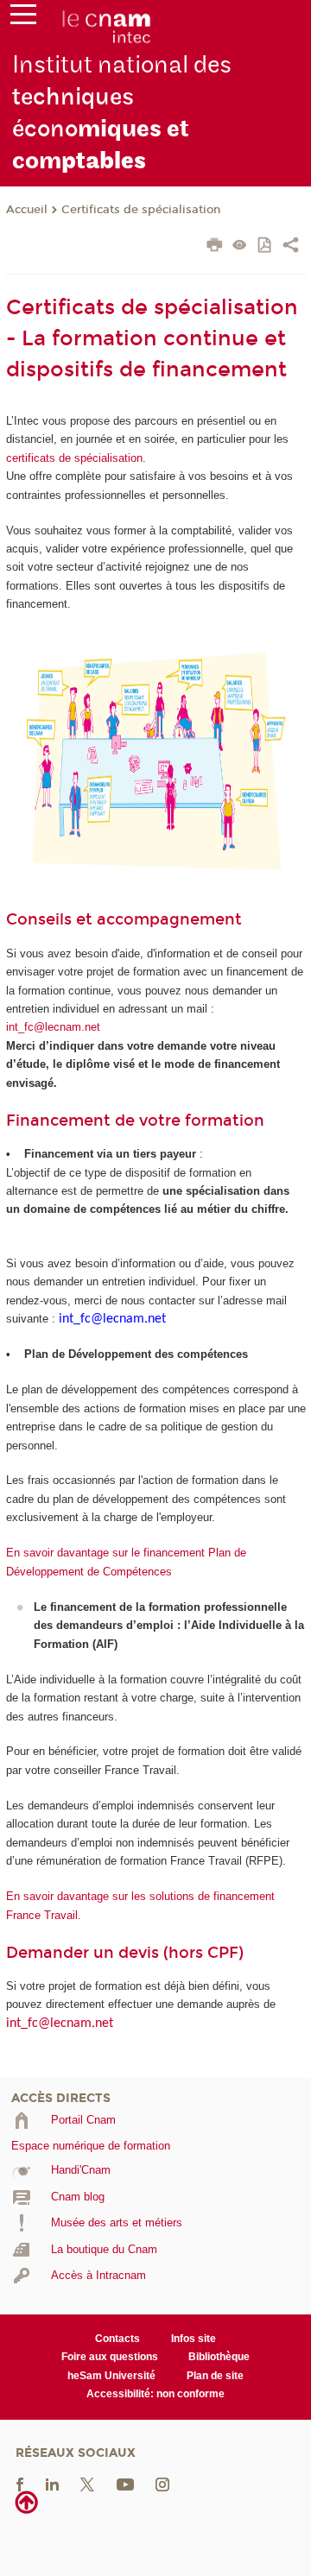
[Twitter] (87, 2483)
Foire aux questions (110, 2357)
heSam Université (111, 2376)
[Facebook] (20, 2483)
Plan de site (215, 2376)
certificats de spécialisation (74, 458)
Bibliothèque (219, 2357)
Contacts (117, 2339)
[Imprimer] (215, 247)
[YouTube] (125, 2483)
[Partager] (291, 247)
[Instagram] (162, 2483)
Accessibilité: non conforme (155, 2394)
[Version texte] (240, 246)
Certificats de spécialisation (141, 210)
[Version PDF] (266, 246)
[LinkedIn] (52, 2483)
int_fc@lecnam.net (53, 1027)
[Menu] (23, 18)
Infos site (194, 2339)
